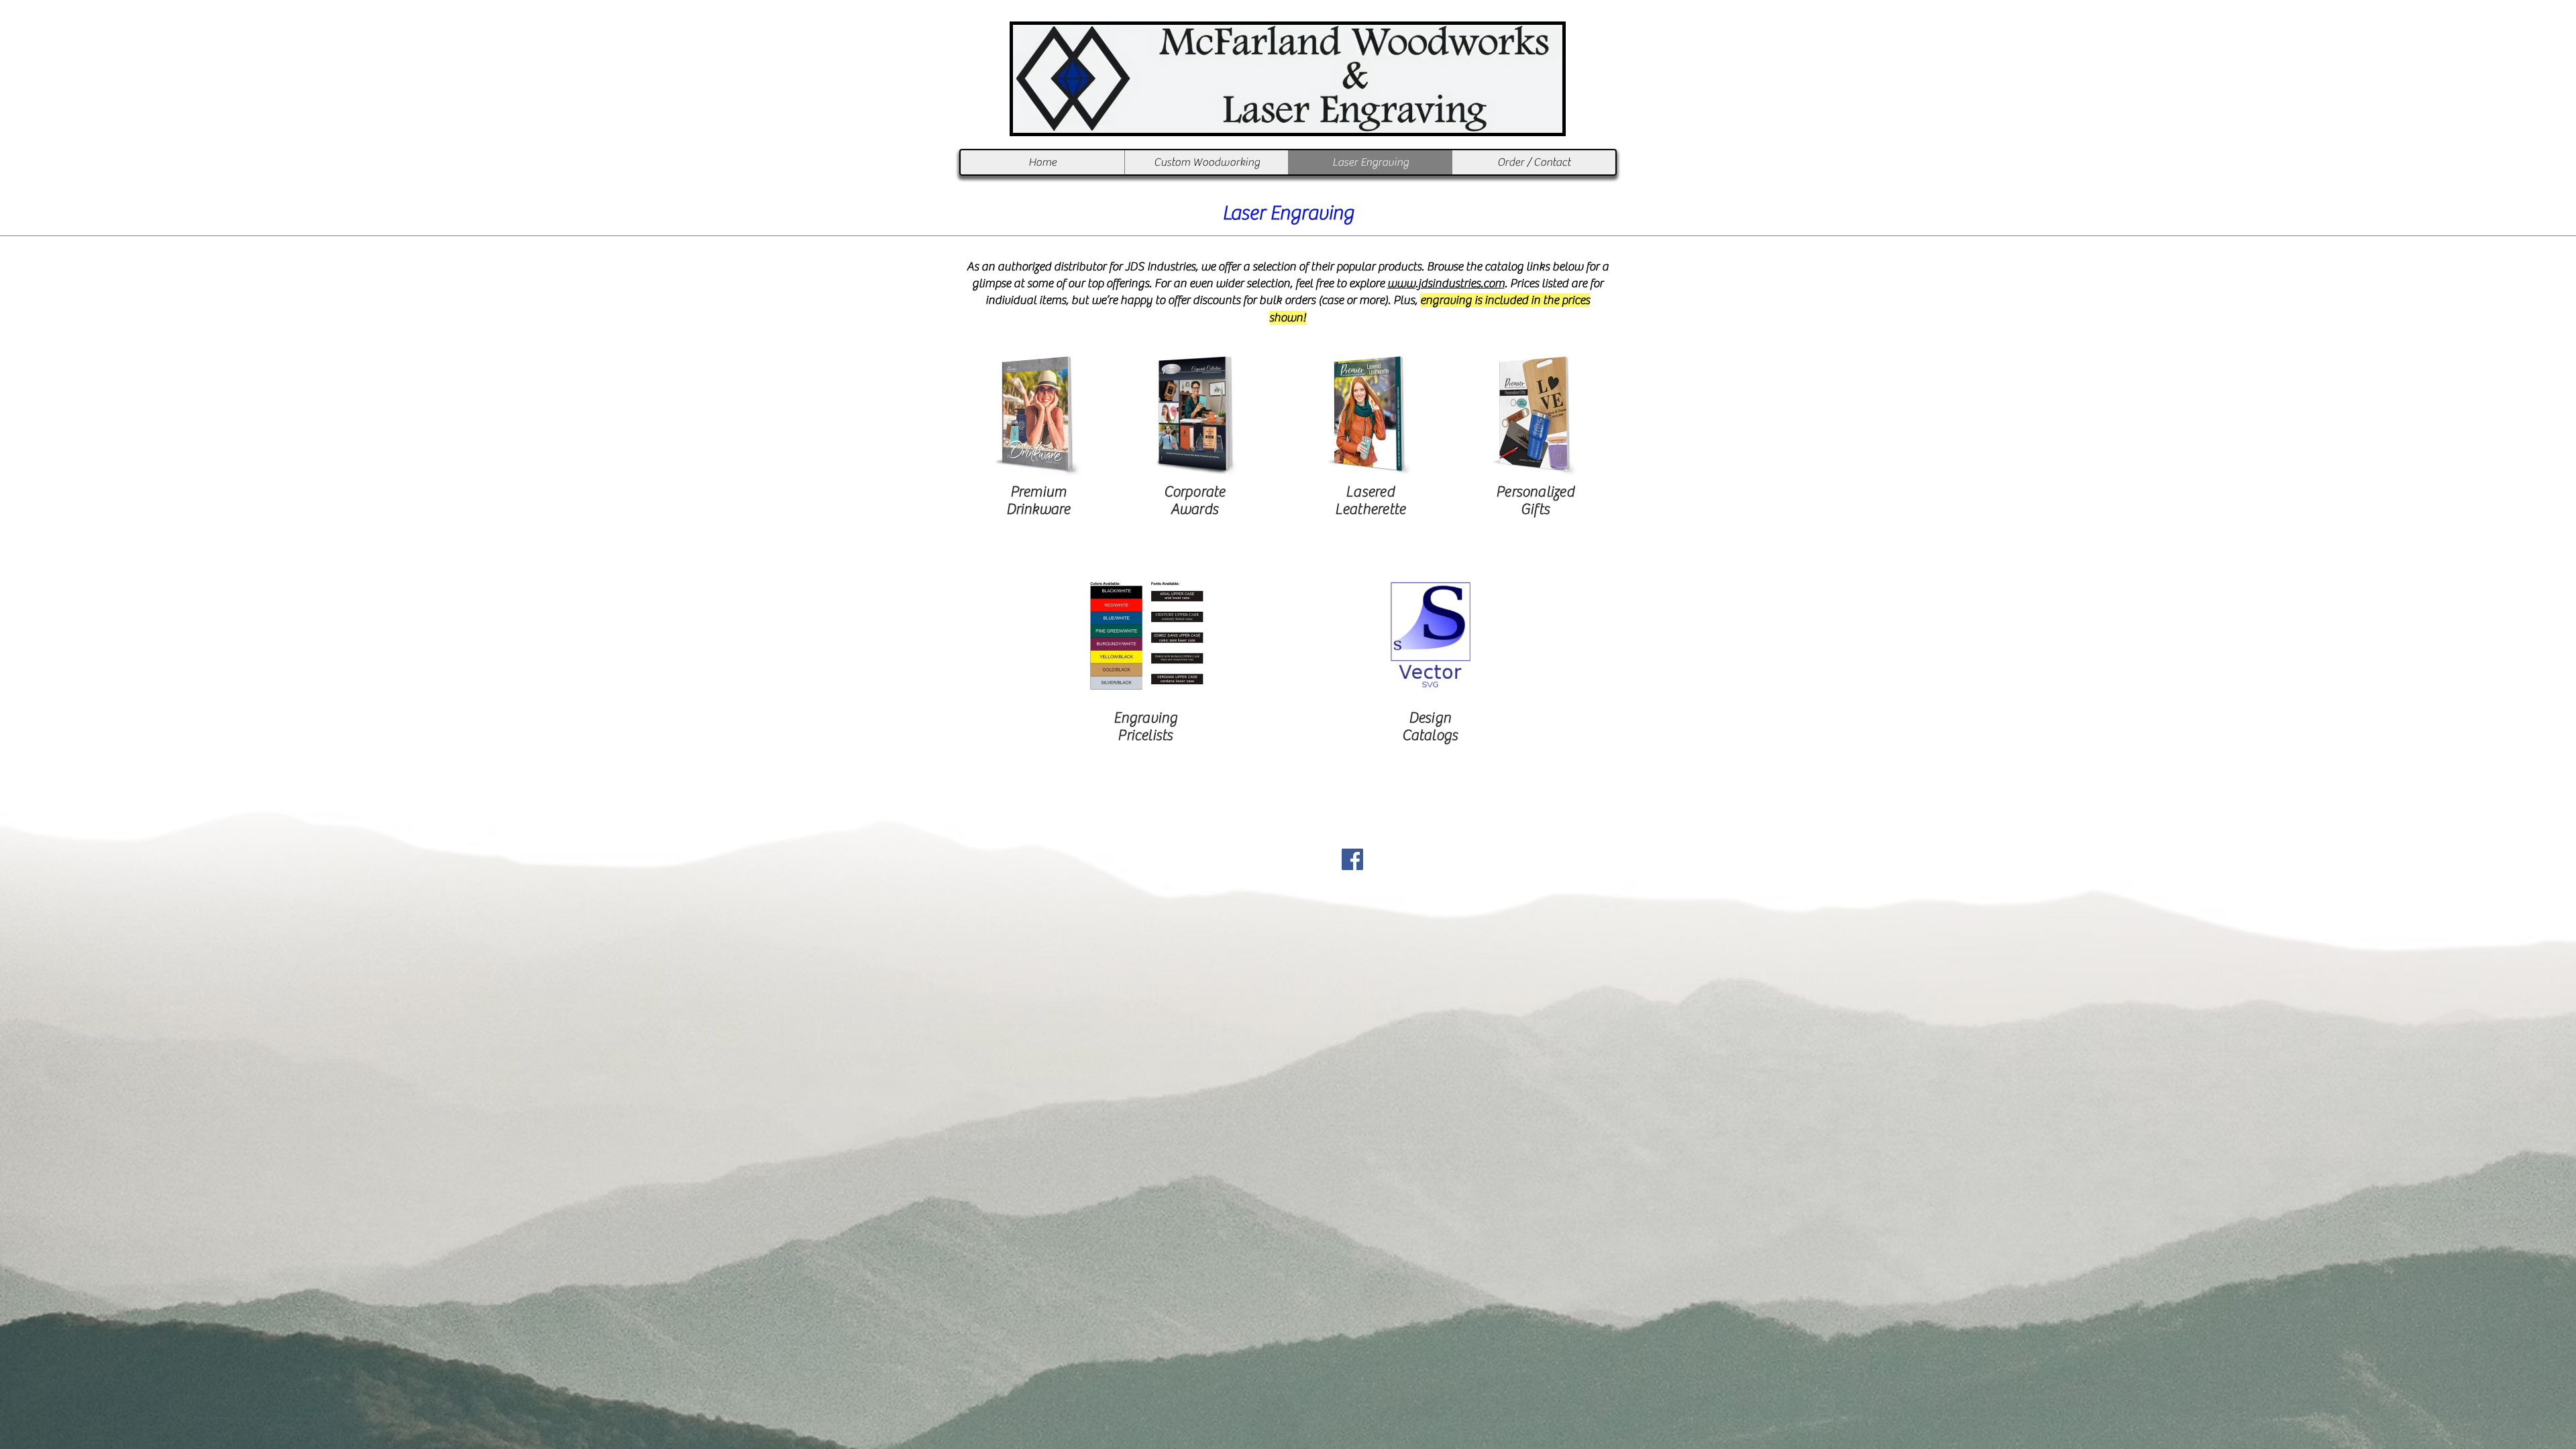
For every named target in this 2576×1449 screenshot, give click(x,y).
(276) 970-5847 (1316, 835)
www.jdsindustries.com (1446, 283)
